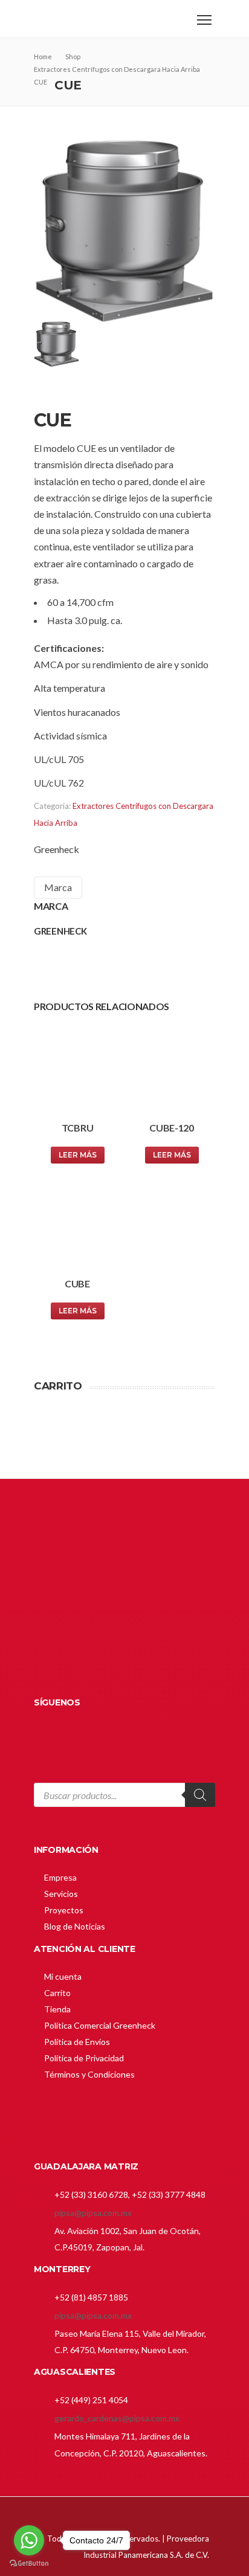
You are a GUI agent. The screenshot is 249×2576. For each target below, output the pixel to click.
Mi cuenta (63, 1976)
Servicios (61, 1894)
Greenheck (57, 849)
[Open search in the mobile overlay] (124, 1804)
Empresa (60, 1877)
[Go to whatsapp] (29, 2540)
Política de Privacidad (84, 2058)
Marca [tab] (58, 887)
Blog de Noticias (75, 1926)
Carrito (57, 1993)
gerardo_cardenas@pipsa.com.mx (117, 2418)
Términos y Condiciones (89, 2074)
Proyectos (64, 1910)
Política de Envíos (77, 2042)
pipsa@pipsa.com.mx (93, 2213)
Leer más (78, 1155)
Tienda (57, 2009)
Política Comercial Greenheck (100, 2025)
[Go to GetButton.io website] (29, 2564)
